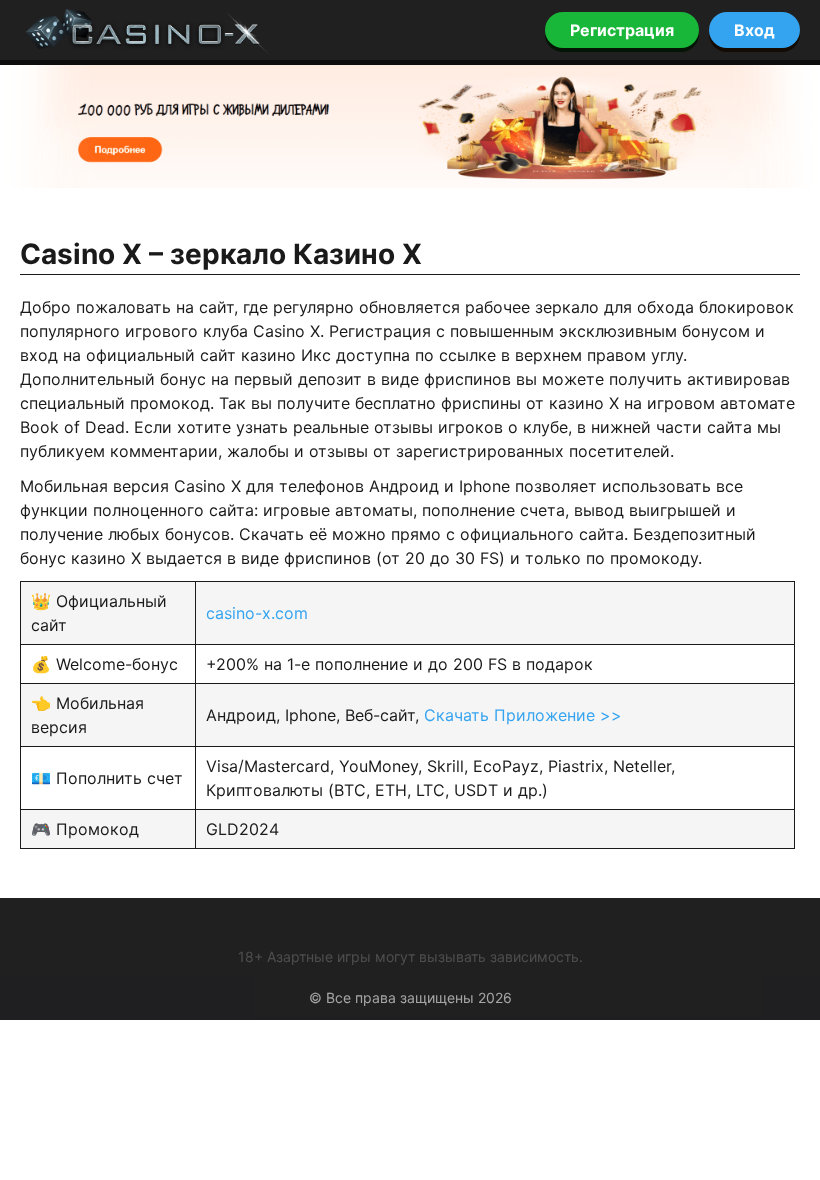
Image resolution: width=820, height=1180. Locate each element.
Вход (754, 30)
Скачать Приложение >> (523, 715)
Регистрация (622, 30)
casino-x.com (257, 613)
